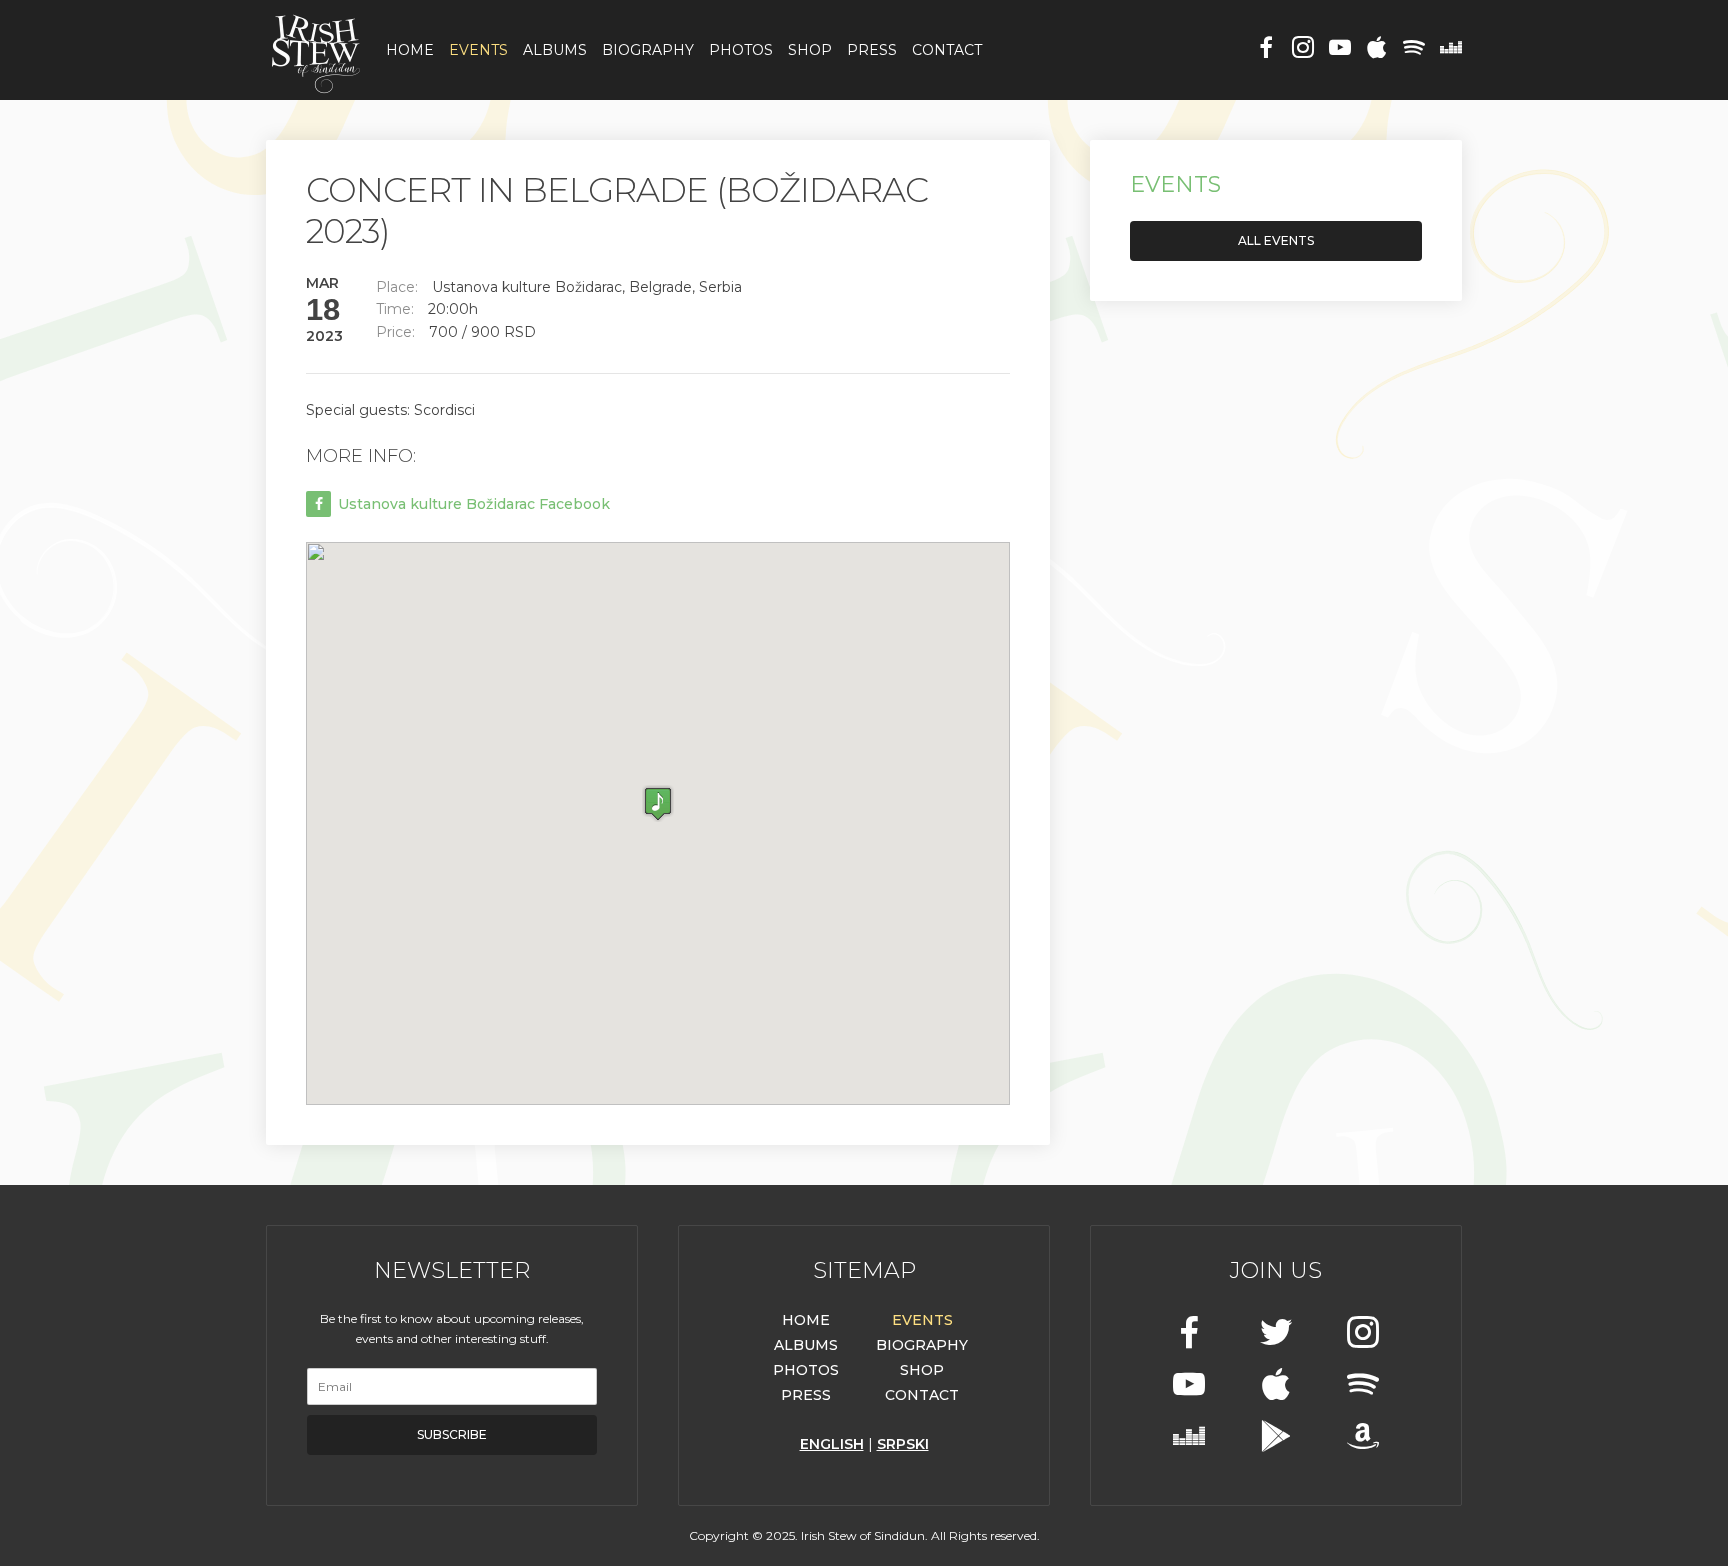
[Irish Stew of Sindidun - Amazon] (1363, 1438)
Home (410, 50)
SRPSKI (903, 1444)
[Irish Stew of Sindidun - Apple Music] (1377, 49)
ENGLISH (832, 1444)
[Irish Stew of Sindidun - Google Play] (1276, 1438)
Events (478, 50)
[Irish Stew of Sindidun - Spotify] (1414, 49)
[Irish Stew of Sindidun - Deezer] (1451, 49)
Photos (741, 50)
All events (1276, 240)
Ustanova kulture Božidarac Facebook (472, 504)
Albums (555, 50)
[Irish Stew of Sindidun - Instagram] (1303, 49)
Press (872, 50)
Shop (810, 50)
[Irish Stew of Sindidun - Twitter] (1276, 1334)
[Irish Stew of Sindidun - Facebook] (1266, 49)
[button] (658, 803)
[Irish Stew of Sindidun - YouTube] (1340, 49)
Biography (648, 50)
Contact (947, 50)
